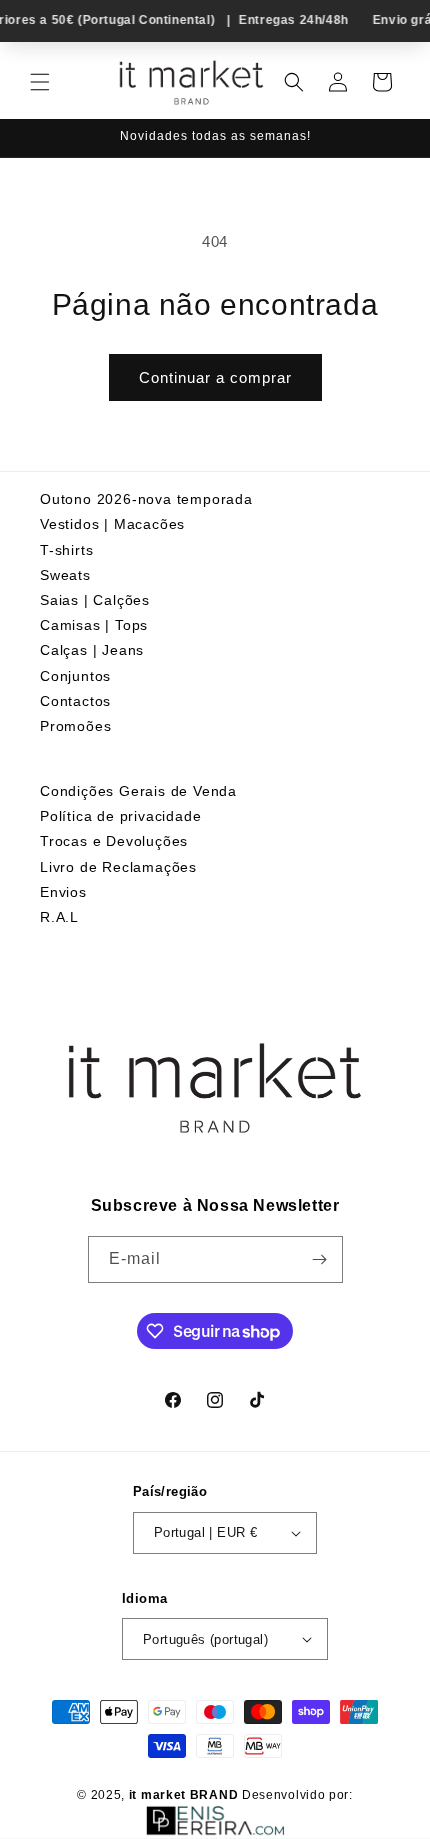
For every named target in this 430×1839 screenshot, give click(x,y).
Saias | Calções (95, 600)
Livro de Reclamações (118, 867)
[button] (40, 82)
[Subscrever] (320, 1259)
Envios (63, 892)
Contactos (75, 701)
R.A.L (59, 917)
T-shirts (66, 550)
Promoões (75, 726)
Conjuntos (75, 676)
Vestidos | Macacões (112, 524)
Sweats (65, 575)
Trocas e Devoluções (114, 841)
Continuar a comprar (215, 377)
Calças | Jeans (92, 650)
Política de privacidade (120, 816)
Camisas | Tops (94, 625)
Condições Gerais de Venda (138, 791)
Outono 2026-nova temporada (146, 499)
